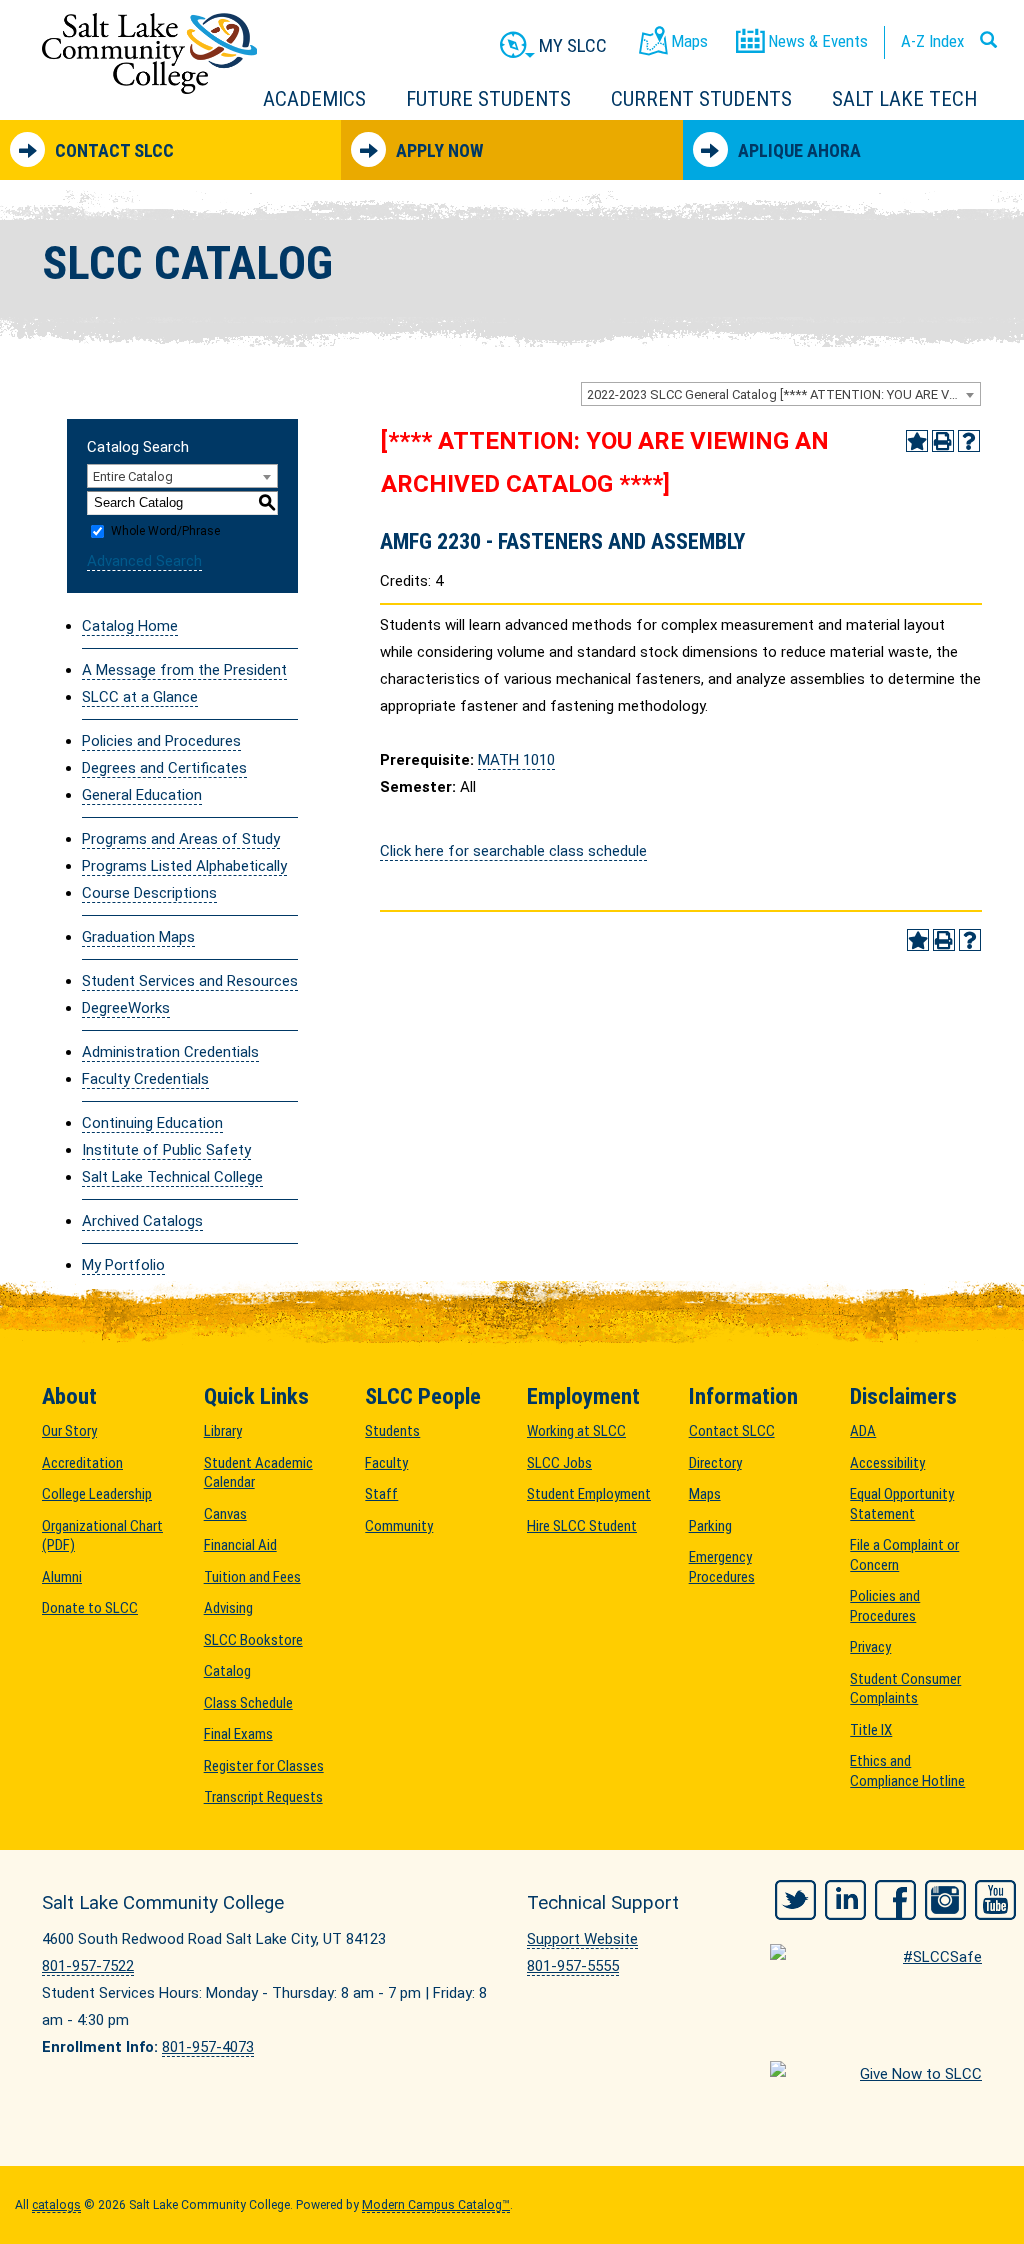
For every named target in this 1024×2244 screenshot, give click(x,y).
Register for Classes (264, 1766)
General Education (142, 795)
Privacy (870, 1647)
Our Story (69, 1431)
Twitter (795, 1900)
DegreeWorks (126, 1008)
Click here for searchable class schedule (513, 851)
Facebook (895, 1900)
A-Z (932, 41)
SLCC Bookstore (253, 1640)
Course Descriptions (149, 893)
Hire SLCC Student (582, 1526)
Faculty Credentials (145, 1079)
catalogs (56, 2205)
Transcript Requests (263, 1797)
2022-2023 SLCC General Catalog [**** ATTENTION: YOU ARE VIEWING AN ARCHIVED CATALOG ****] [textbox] (783, 394)
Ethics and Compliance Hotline (907, 1771)
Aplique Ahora (799, 150)
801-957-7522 (88, 1966)
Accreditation (82, 1463)
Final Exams (238, 1734)
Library (223, 1431)
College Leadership (97, 1494)
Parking (710, 1526)
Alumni (62, 1577)
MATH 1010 (516, 760)
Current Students (701, 99)
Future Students (488, 99)
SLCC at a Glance (140, 697)
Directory (715, 1463)
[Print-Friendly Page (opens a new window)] (943, 441)
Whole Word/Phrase (165, 531)
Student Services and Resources (190, 981)
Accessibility (887, 1463)
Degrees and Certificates (164, 768)
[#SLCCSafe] (876, 1974)
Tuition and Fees (252, 1577)
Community (399, 1526)
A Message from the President (184, 670)
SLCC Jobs (559, 1463)
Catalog (227, 1671)
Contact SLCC (114, 150)
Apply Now (439, 150)
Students (392, 1431)
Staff (381, 1494)
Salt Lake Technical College (172, 1177)
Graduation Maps (138, 937)
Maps (705, 1494)
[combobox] (781, 394)
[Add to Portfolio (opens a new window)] (917, 441)
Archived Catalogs (142, 1221)
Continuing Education (152, 1123)
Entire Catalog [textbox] (133, 476)
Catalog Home (130, 626)
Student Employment (589, 1494)
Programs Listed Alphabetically (184, 866)
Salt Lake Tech (904, 99)
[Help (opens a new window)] (969, 441)
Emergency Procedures (722, 1567)
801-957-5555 (573, 1966)
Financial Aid (240, 1545)
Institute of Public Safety (166, 1150)
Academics (314, 99)
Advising (228, 1608)
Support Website (582, 1939)
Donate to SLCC (90, 1608)
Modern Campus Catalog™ (436, 2205)
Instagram (945, 1900)
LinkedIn (845, 1900)
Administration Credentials (170, 1052)
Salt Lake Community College (149, 53)
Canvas (225, 1514)
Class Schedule (248, 1703)
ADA (863, 1431)
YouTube (995, 1900)
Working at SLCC (576, 1431)
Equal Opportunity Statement (902, 1504)
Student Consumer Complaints (905, 1689)
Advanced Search (144, 561)
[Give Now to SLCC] (876, 2091)
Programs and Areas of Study (181, 839)
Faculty (386, 1463)
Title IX (871, 1730)
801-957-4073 (208, 2047)
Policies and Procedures (161, 741)
